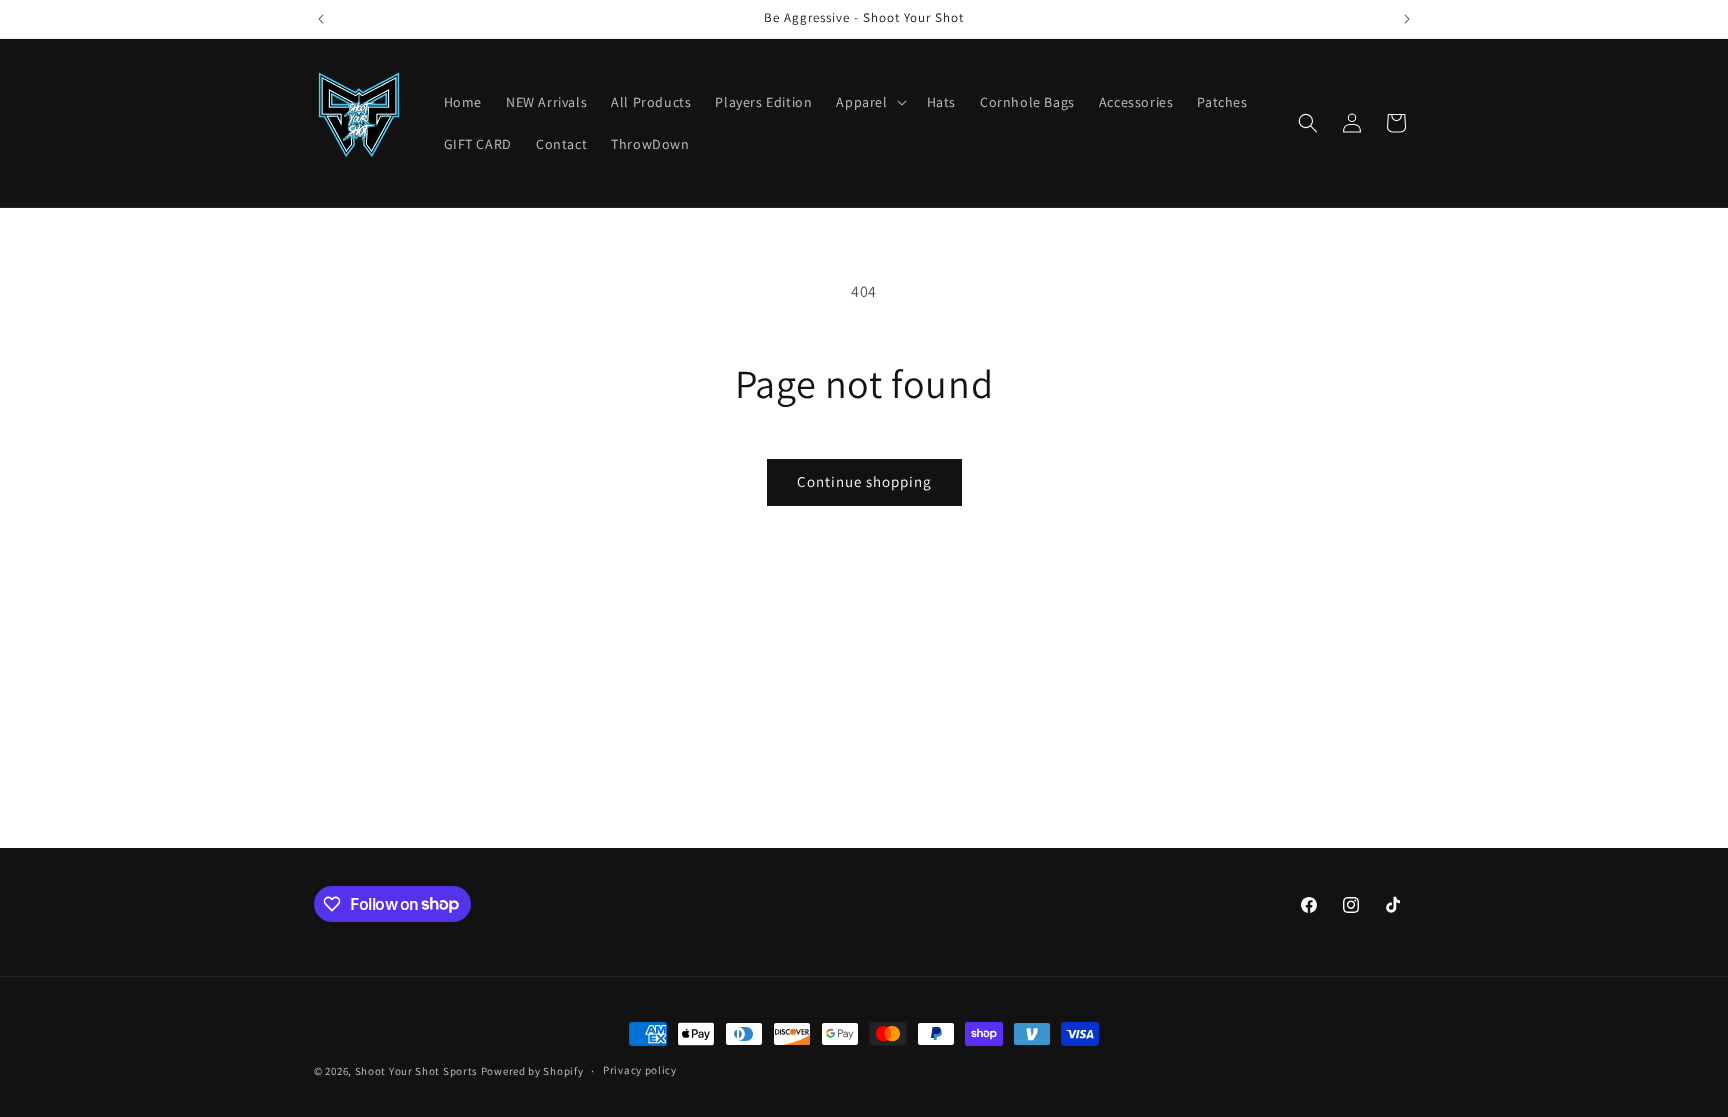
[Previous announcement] (321, 19)
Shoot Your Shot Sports (416, 1071)
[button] (869, 102)
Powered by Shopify (532, 1071)
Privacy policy (640, 1070)
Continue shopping (864, 481)
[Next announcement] (1407, 19)
